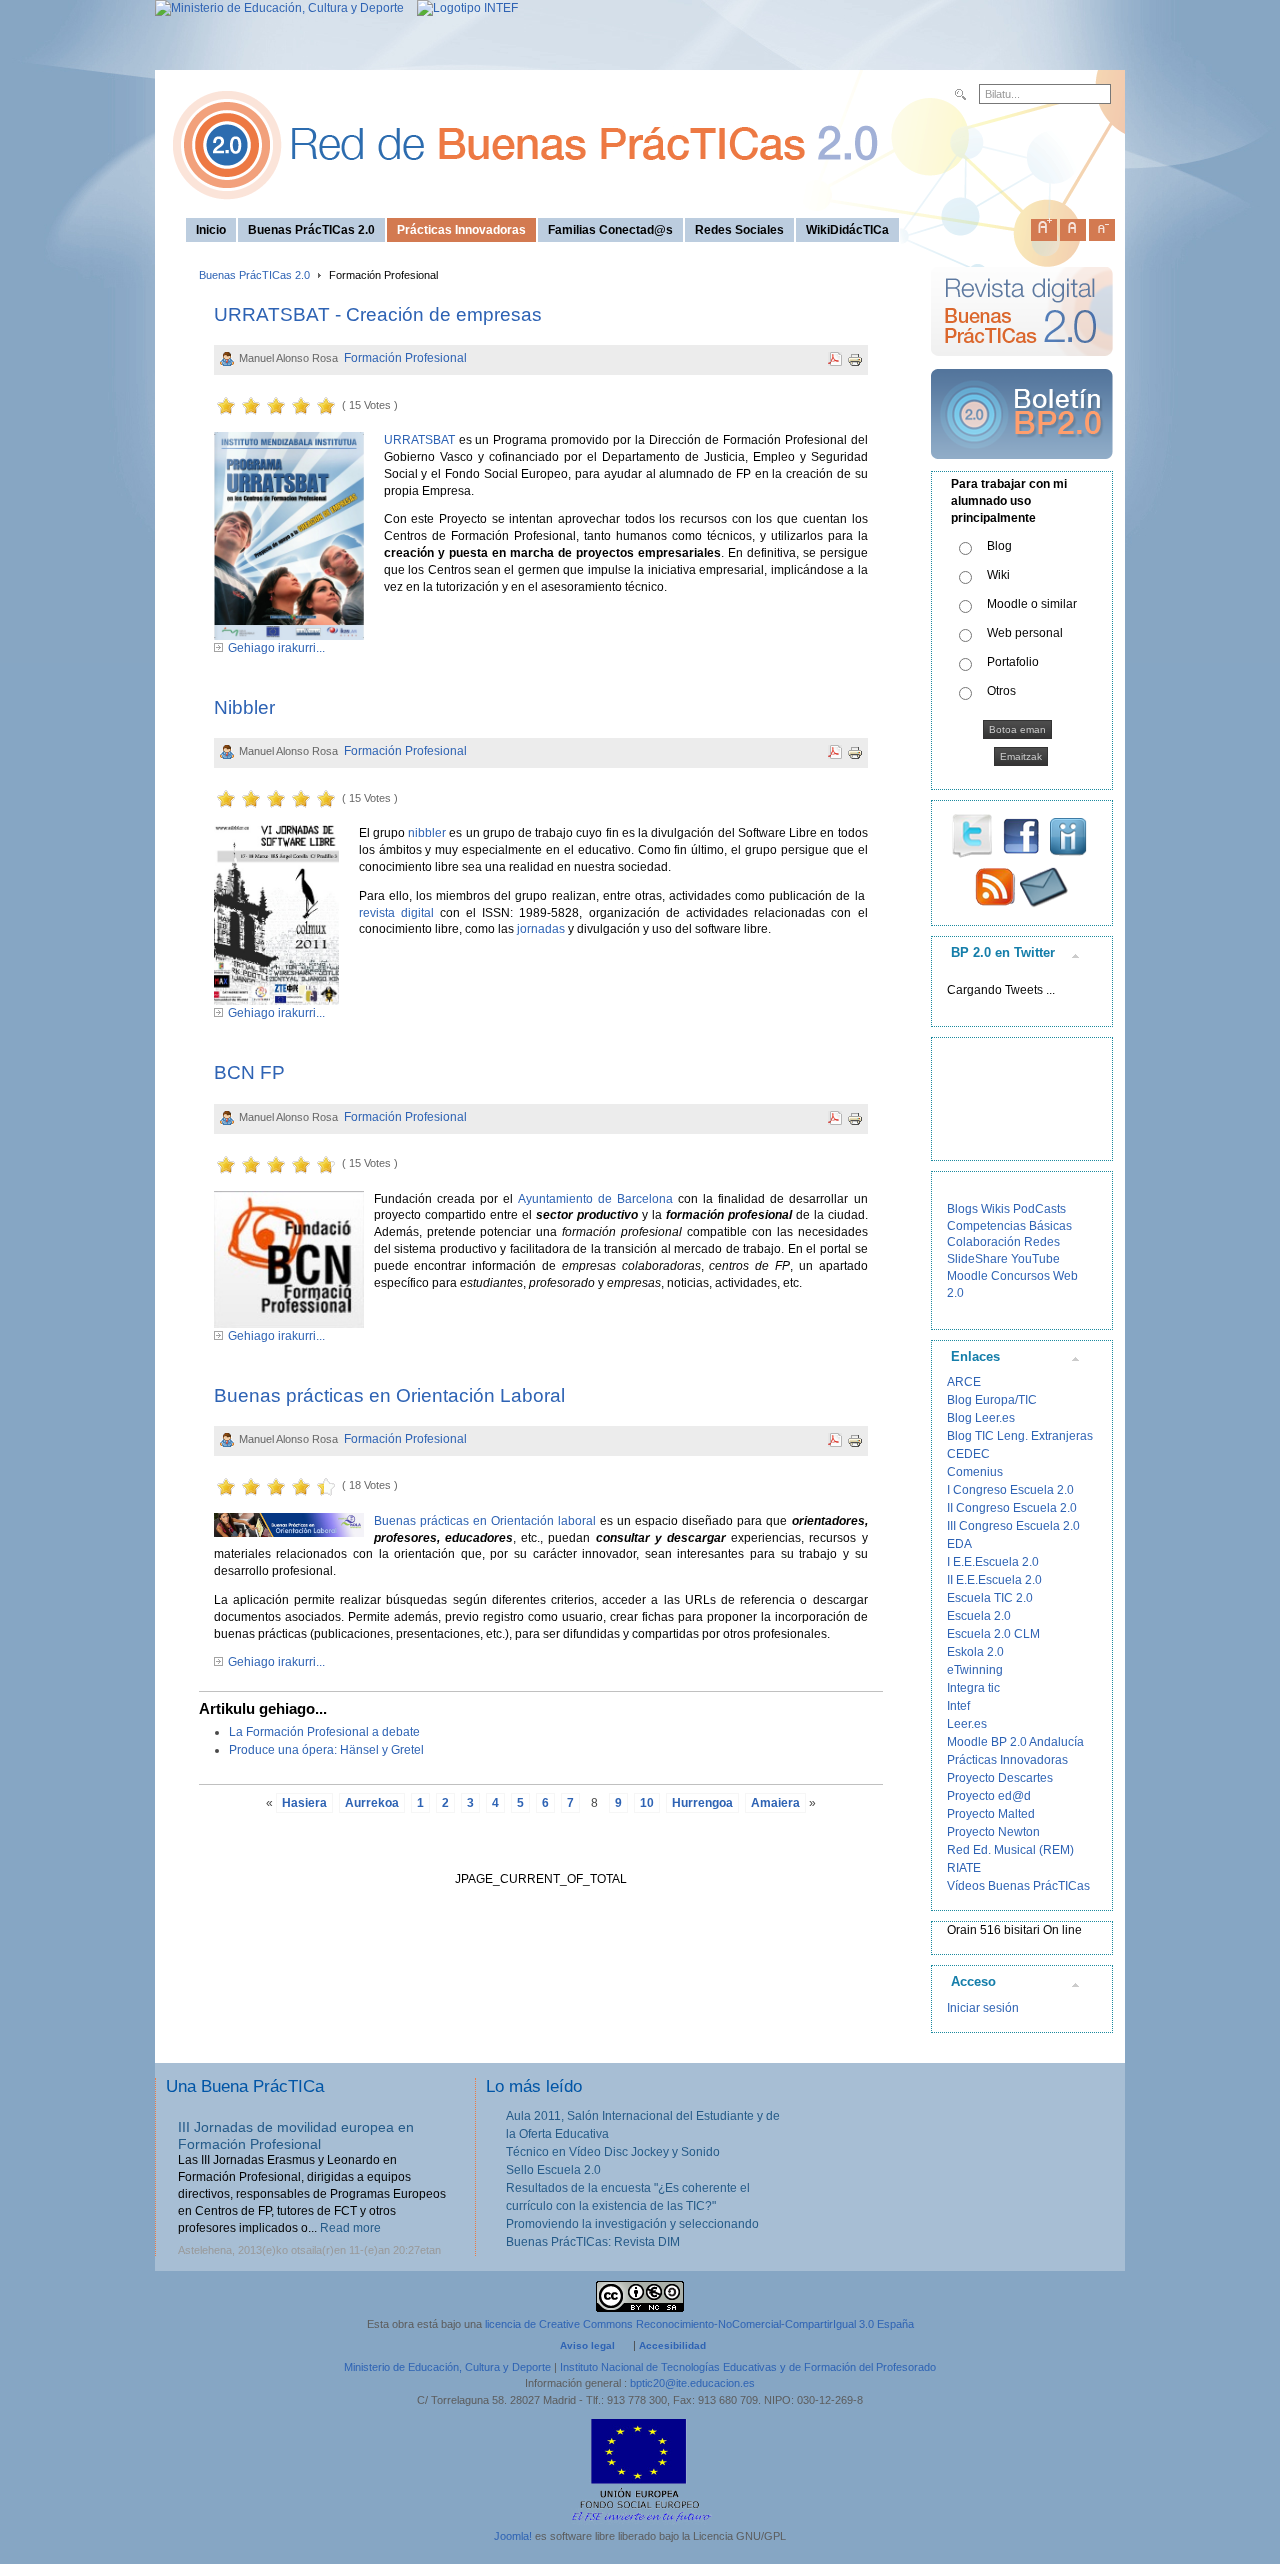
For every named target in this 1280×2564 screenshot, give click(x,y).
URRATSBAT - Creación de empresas (378, 314)
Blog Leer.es (981, 1418)
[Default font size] (1073, 226)
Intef (958, 1706)
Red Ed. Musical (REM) (1010, 1850)
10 (647, 1803)
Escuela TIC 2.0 (990, 1598)
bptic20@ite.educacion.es (692, 2383)
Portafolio (1013, 662)
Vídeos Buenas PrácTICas (1018, 1886)
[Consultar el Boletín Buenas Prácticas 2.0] (1022, 467)
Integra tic (973, 1688)
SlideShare (977, 1259)
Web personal (1025, 633)
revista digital (396, 913)
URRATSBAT (419, 440)
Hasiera (304, 1803)
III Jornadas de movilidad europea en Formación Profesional (296, 2135)
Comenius (975, 1472)
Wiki (998, 575)
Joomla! (513, 2536)
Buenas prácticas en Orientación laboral (485, 1521)
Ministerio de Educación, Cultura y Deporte (447, 2367)
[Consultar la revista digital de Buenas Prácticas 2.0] (1022, 365)
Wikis (995, 1209)
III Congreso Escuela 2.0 (1013, 1526)
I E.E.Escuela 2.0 (993, 1562)
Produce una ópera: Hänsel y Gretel (326, 1750)
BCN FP (249, 1072)
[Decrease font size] (1102, 226)
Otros (1001, 691)
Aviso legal (587, 2345)
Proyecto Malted (991, 1814)
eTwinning (975, 1670)
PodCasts (1039, 1209)
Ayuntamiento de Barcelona (595, 1199)
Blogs (962, 1209)
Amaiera (775, 1803)
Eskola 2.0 (975, 1652)
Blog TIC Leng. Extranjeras (1020, 1436)
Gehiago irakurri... (276, 648)
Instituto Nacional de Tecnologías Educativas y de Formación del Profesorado (748, 2367)
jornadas (541, 929)
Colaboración (984, 1242)
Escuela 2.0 (979, 1616)
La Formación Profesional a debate (324, 1732)
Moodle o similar (1032, 604)
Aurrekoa (372, 1803)
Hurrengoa (702, 1803)
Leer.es (967, 1724)
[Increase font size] (1044, 226)
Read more (350, 2228)
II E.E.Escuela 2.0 (994, 1580)
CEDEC (968, 1454)
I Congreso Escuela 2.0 (1010, 1490)
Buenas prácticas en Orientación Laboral (389, 1395)
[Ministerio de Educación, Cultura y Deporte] (279, 8)
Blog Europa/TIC (992, 1400)
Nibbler (244, 707)
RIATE (964, 1868)
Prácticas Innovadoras (1007, 1760)
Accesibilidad (672, 2345)
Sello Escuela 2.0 (553, 2170)
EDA (959, 1544)
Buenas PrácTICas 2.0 (254, 275)
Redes (1042, 1242)
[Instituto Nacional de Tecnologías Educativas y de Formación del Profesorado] (462, 8)
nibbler (427, 833)
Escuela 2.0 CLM (993, 1634)
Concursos (1020, 1276)
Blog (999, 546)
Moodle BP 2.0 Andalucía (1015, 1742)
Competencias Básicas (1009, 1226)
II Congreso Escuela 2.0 (1012, 1508)
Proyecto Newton (993, 1832)
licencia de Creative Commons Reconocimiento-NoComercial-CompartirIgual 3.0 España (699, 2324)
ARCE (964, 1382)
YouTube (1035, 1259)
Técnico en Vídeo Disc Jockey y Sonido (613, 2152)
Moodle (967, 1276)
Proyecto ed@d (989, 1796)
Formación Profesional (405, 358)
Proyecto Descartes (1000, 1778)
